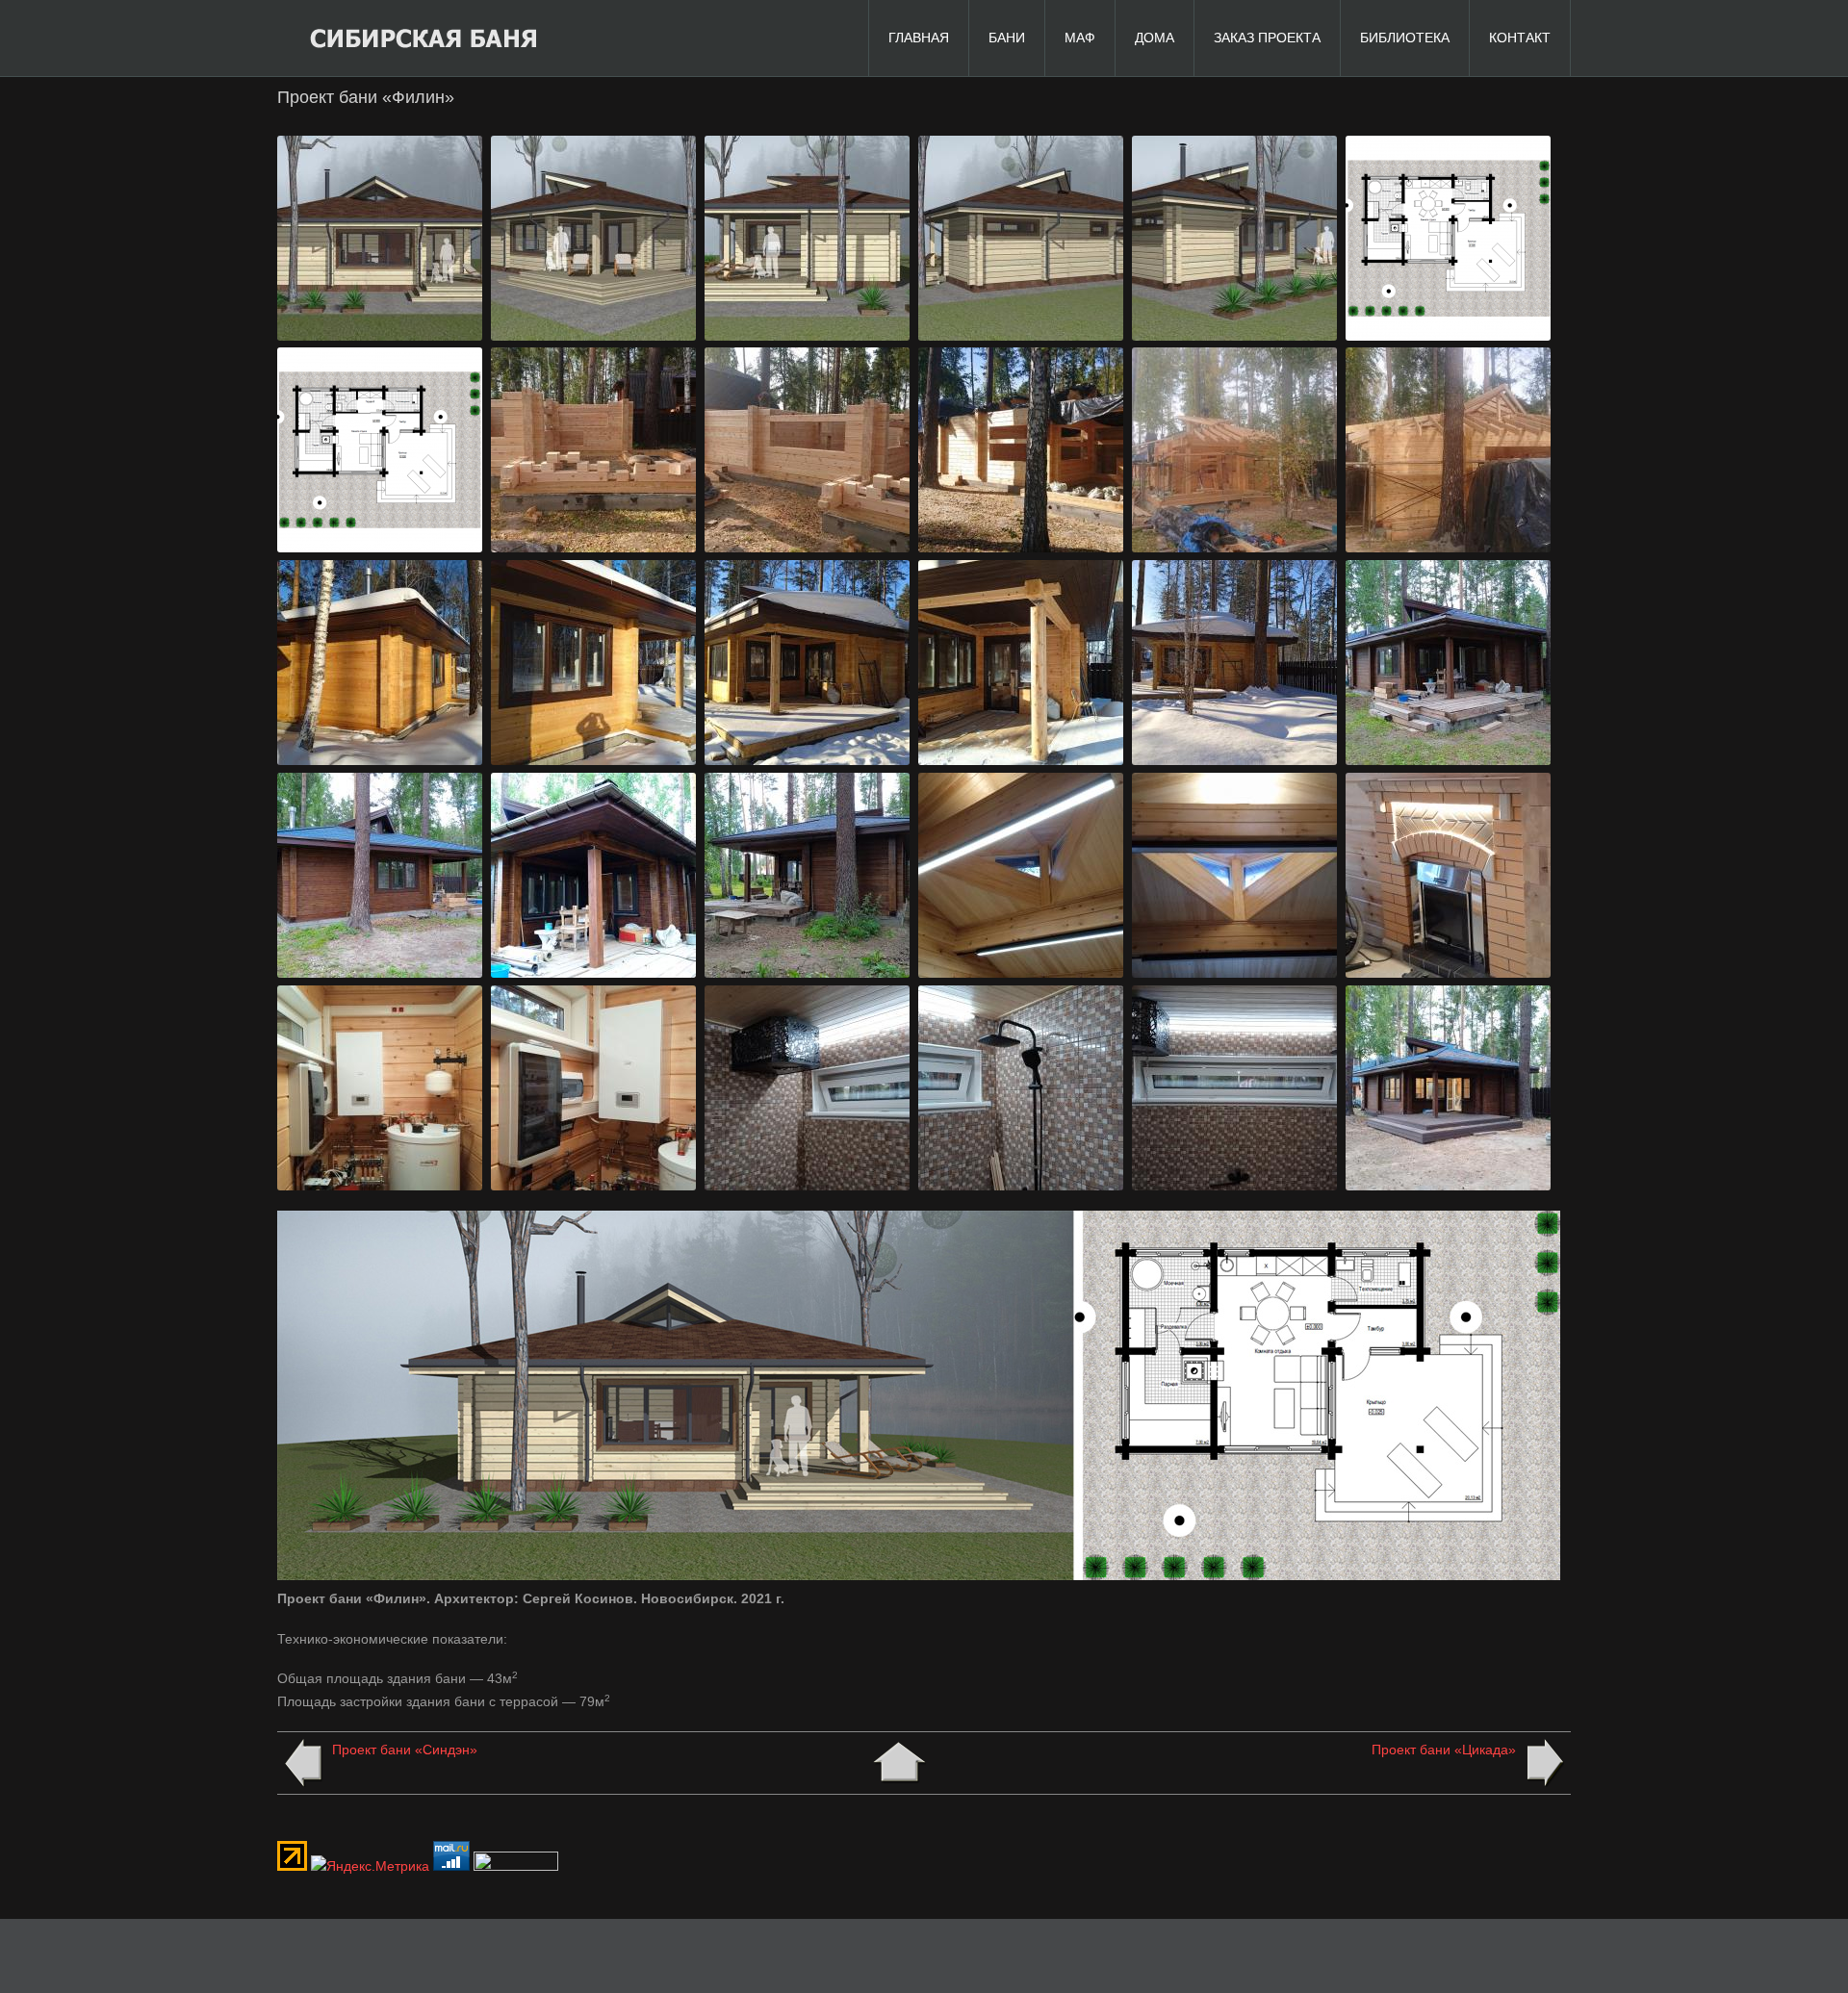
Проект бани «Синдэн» (405, 1750)
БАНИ (1007, 38)
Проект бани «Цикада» (1444, 1750)
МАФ (1080, 38)
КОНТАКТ (1520, 38)
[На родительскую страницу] (899, 1763)
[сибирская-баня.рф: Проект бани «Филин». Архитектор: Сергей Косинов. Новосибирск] (380, 336)
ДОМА (1155, 38)
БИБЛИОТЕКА (1405, 38)
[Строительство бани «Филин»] (594, 548)
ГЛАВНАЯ (919, 38)
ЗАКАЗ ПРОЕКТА (1267, 38)
